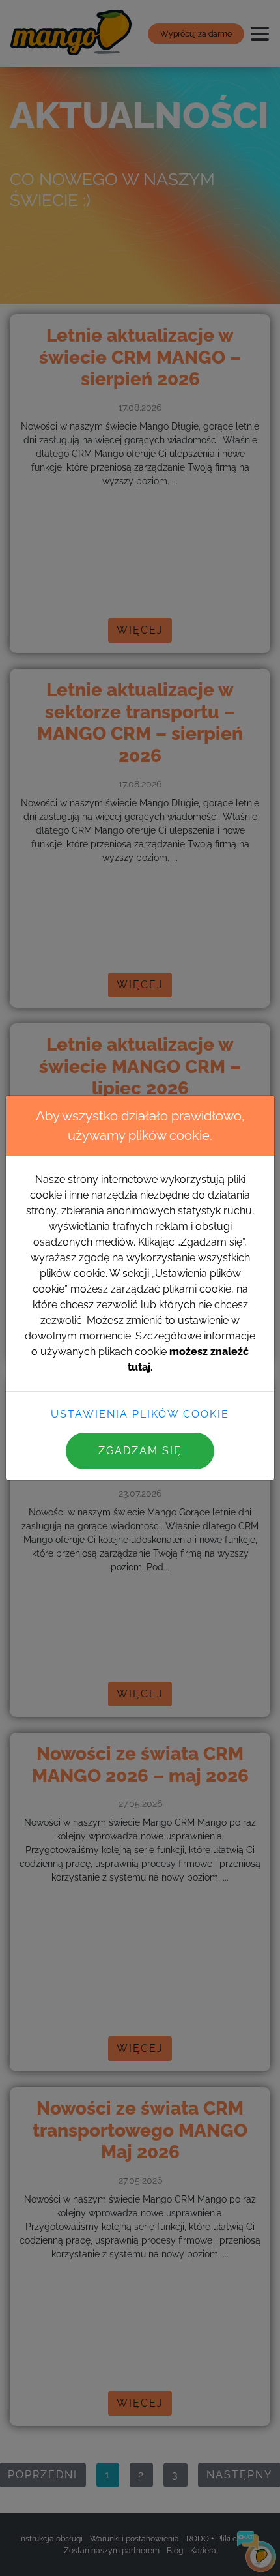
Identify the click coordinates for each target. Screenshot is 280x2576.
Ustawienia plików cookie (140, 1414)
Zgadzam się (140, 1451)
